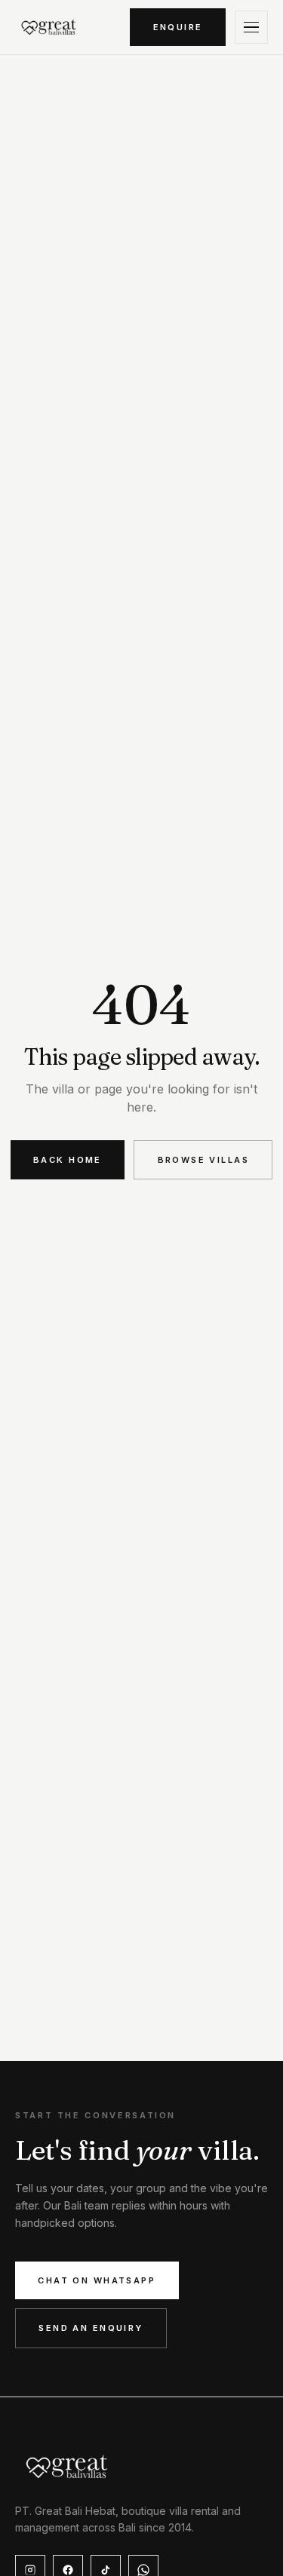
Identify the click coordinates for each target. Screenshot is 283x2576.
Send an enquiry (91, 2328)
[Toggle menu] (251, 27)
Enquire (178, 27)
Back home (68, 1160)
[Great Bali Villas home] (49, 27)
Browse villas (203, 1160)
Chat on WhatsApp (97, 2280)
